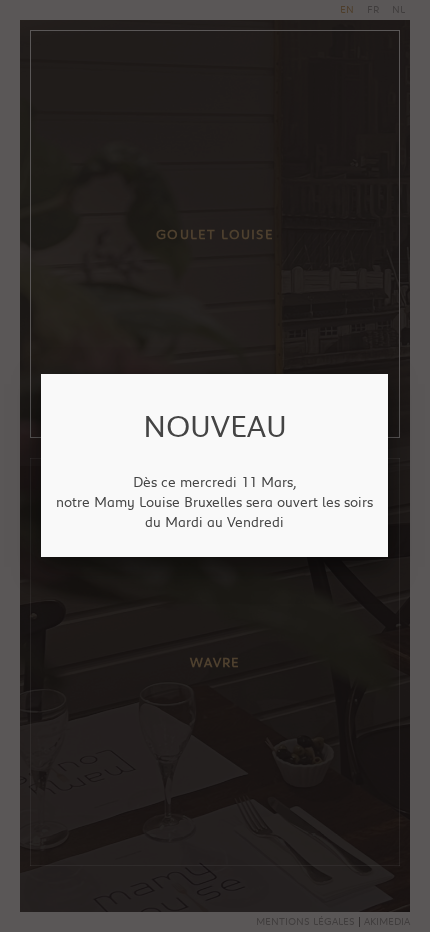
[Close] (388, 374)
